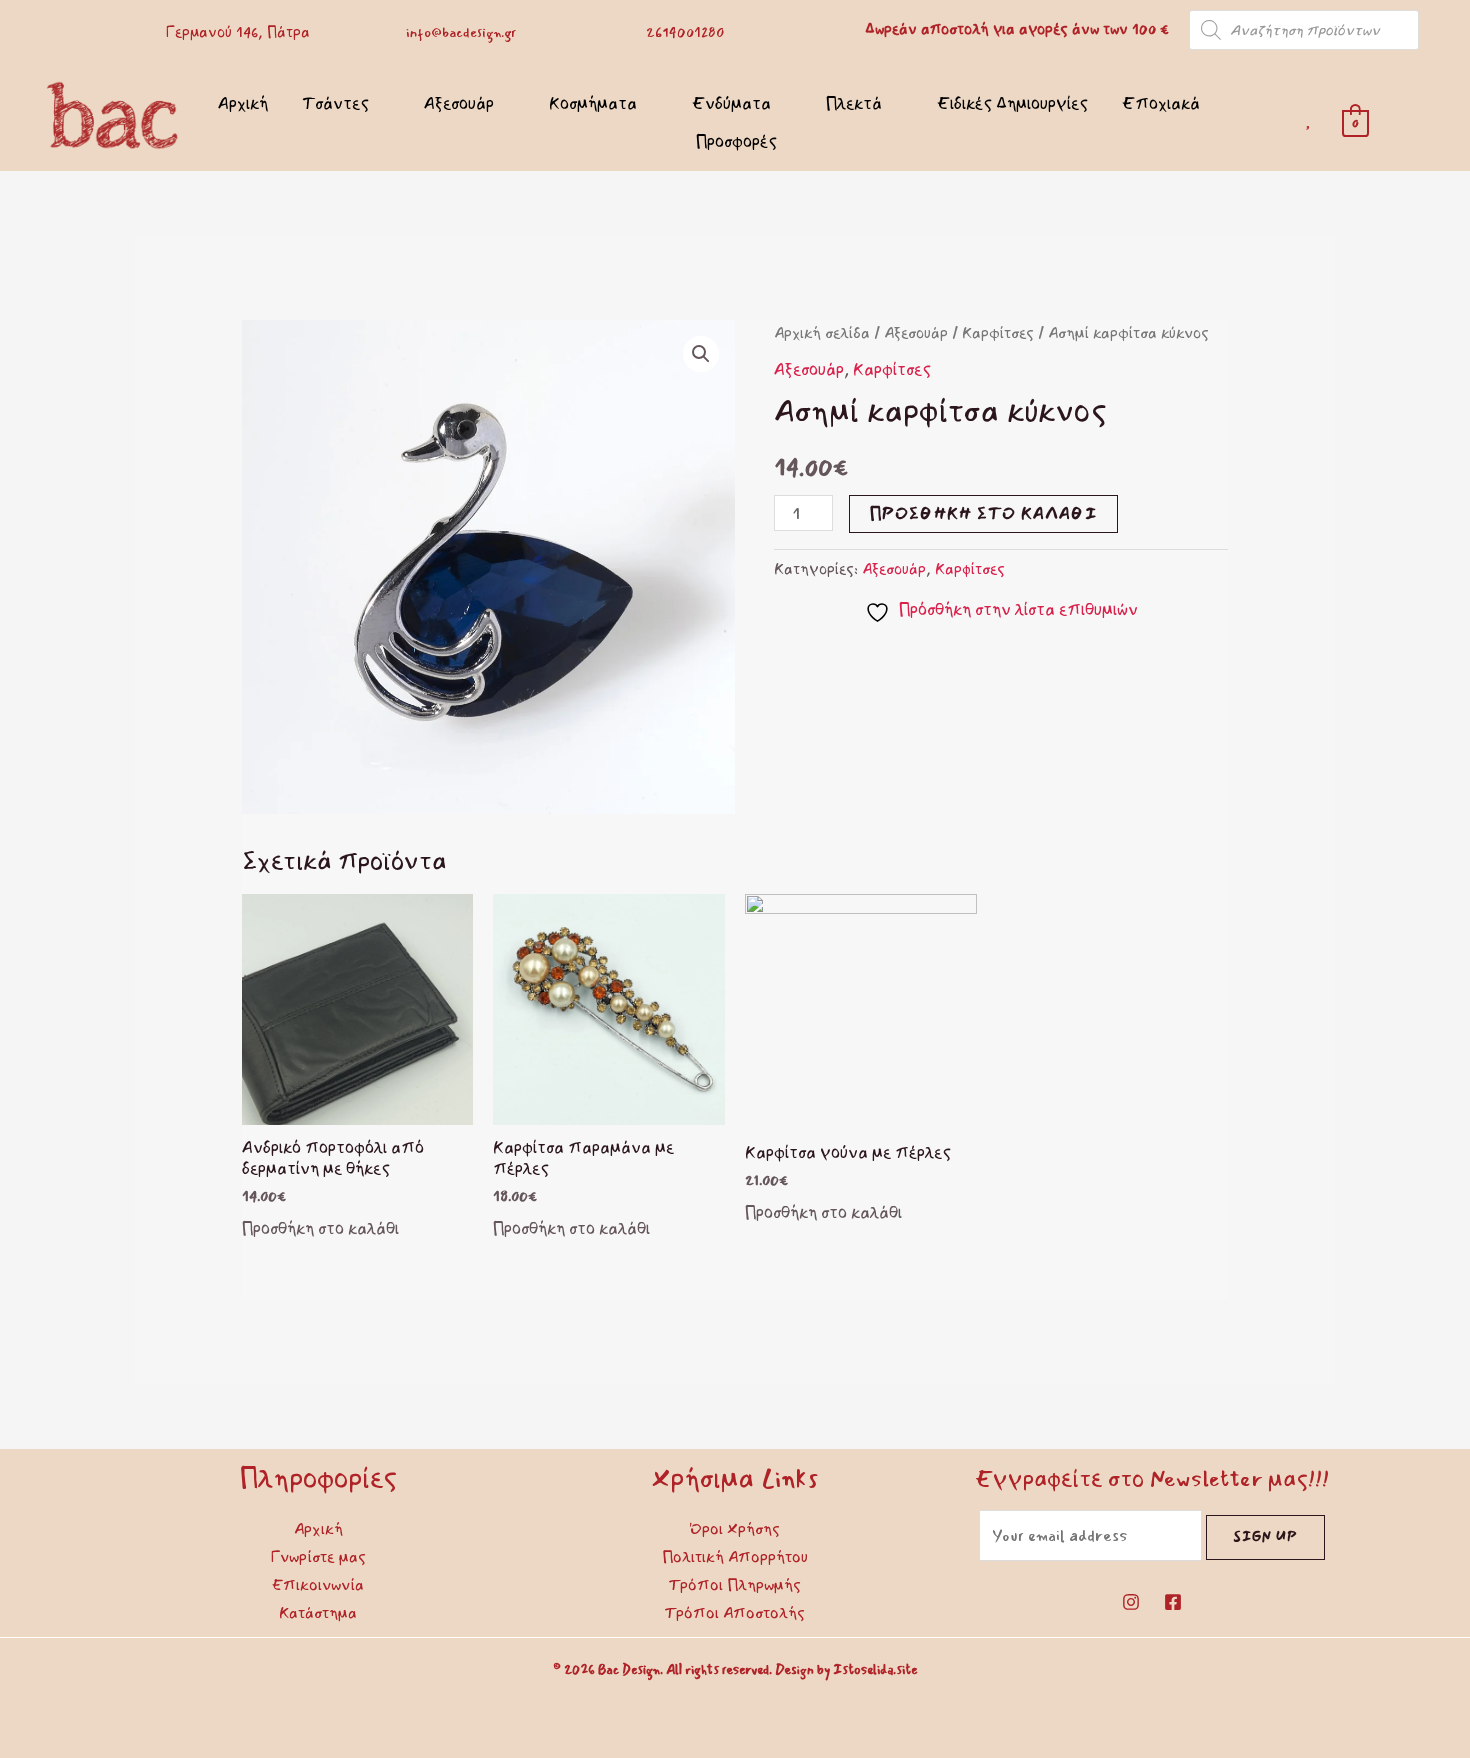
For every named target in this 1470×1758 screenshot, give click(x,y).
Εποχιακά (1161, 103)
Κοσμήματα (593, 103)
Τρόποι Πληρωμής (734, 1585)
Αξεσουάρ (459, 103)
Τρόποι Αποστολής (734, 1613)
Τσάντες (335, 103)
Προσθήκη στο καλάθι (983, 513)
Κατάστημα (318, 1613)
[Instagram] (1131, 1602)
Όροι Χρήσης (735, 1529)
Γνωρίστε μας (318, 1557)
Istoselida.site (875, 1670)
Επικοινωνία (318, 1585)
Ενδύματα (731, 103)
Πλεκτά (854, 103)
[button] (701, 354)
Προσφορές (736, 141)
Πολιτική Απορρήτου (735, 1557)
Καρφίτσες (998, 333)
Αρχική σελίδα (822, 333)
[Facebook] (1173, 1602)
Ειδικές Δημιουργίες (1012, 103)
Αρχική (243, 103)
